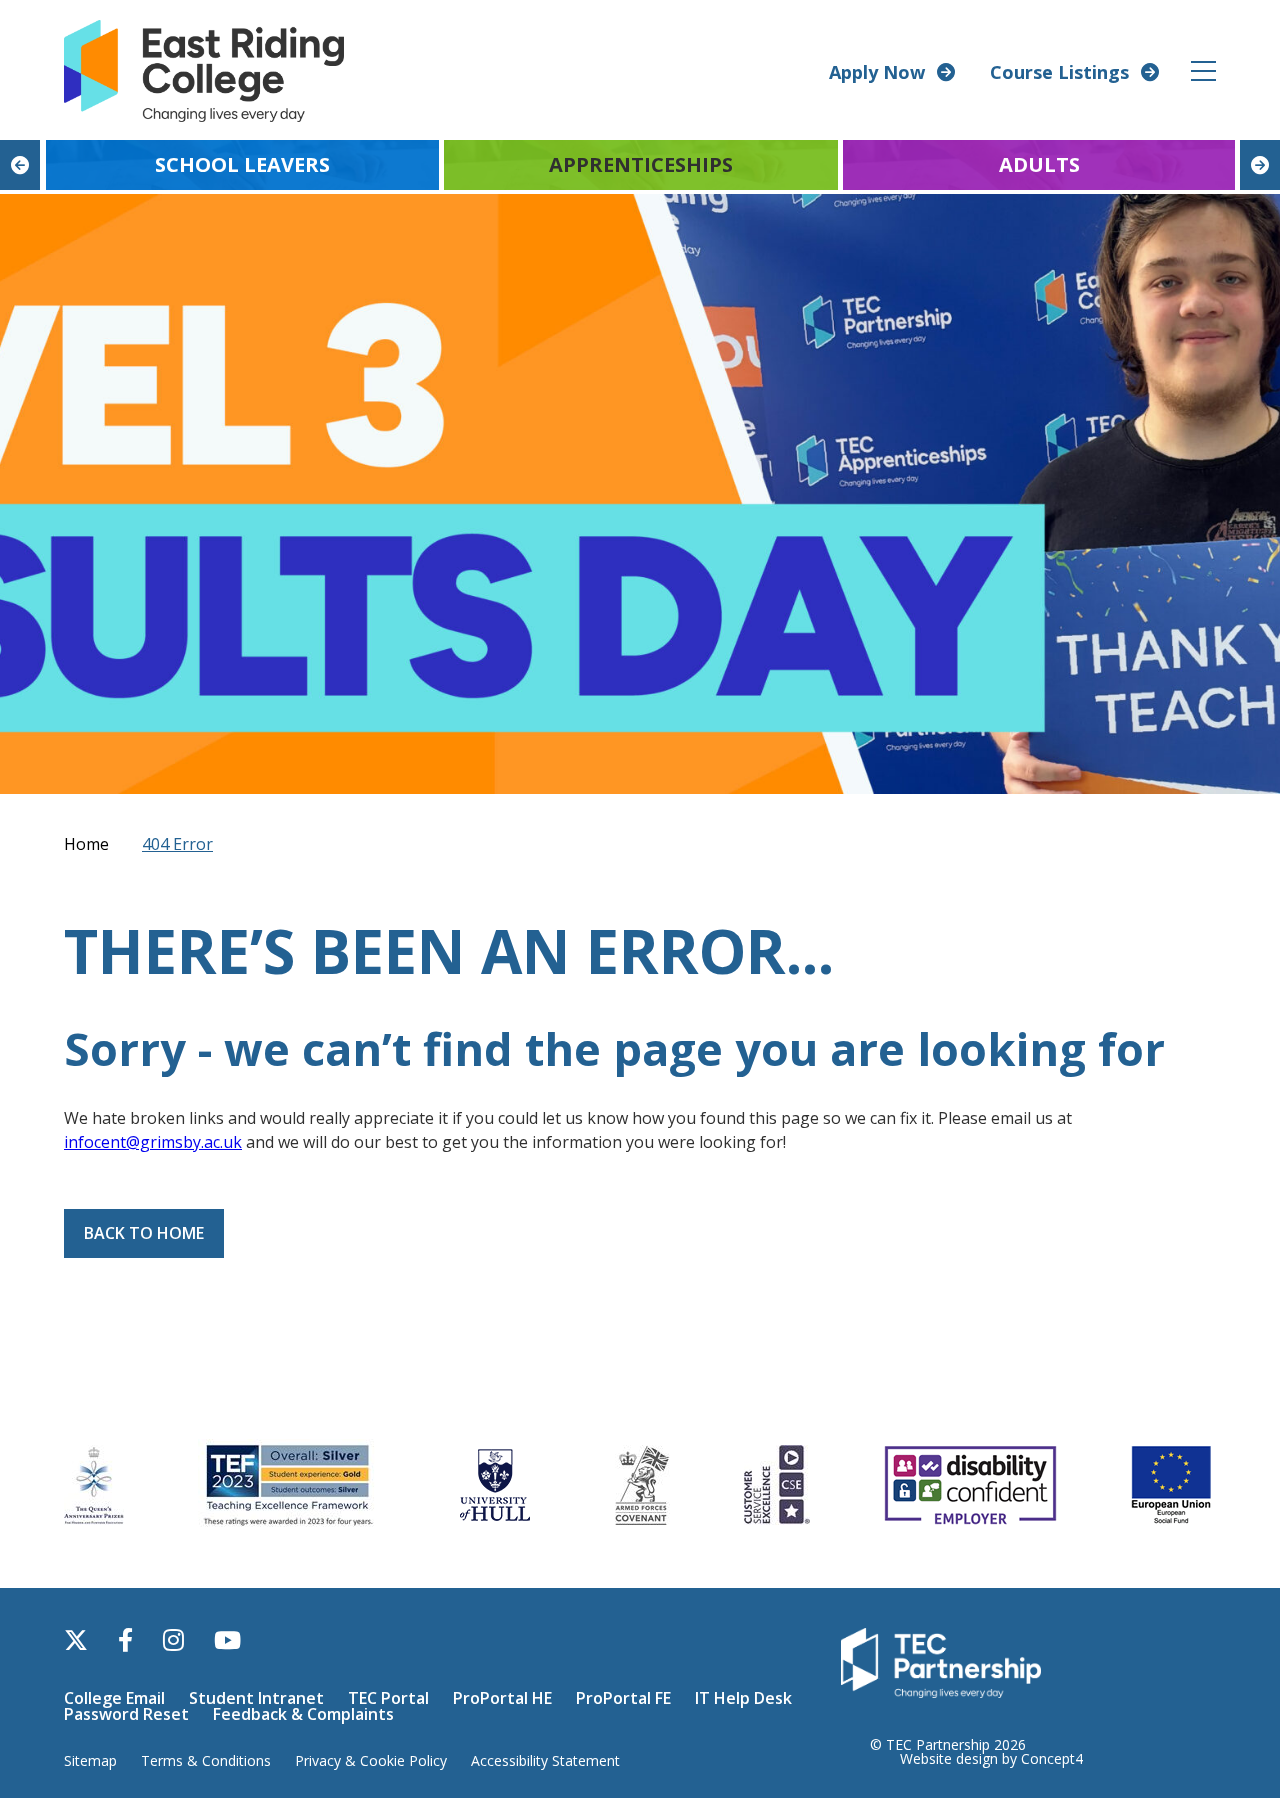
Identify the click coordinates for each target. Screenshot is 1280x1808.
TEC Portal (388, 1698)
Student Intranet (256, 1698)
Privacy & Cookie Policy (371, 1760)
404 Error (177, 844)
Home (86, 844)
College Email (114, 1698)
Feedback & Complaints (303, 1714)
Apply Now (877, 72)
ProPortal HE (502, 1698)
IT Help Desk (743, 1698)
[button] (1204, 70)
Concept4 (1052, 1758)
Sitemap (90, 1760)
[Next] (1260, 165)
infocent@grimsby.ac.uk (153, 1142)
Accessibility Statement (545, 1760)
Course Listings (1059, 72)
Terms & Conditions (206, 1760)
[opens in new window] (941, 1661)
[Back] (20, 165)
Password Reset (126, 1714)
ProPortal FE (623, 1698)
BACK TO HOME (144, 1233)
